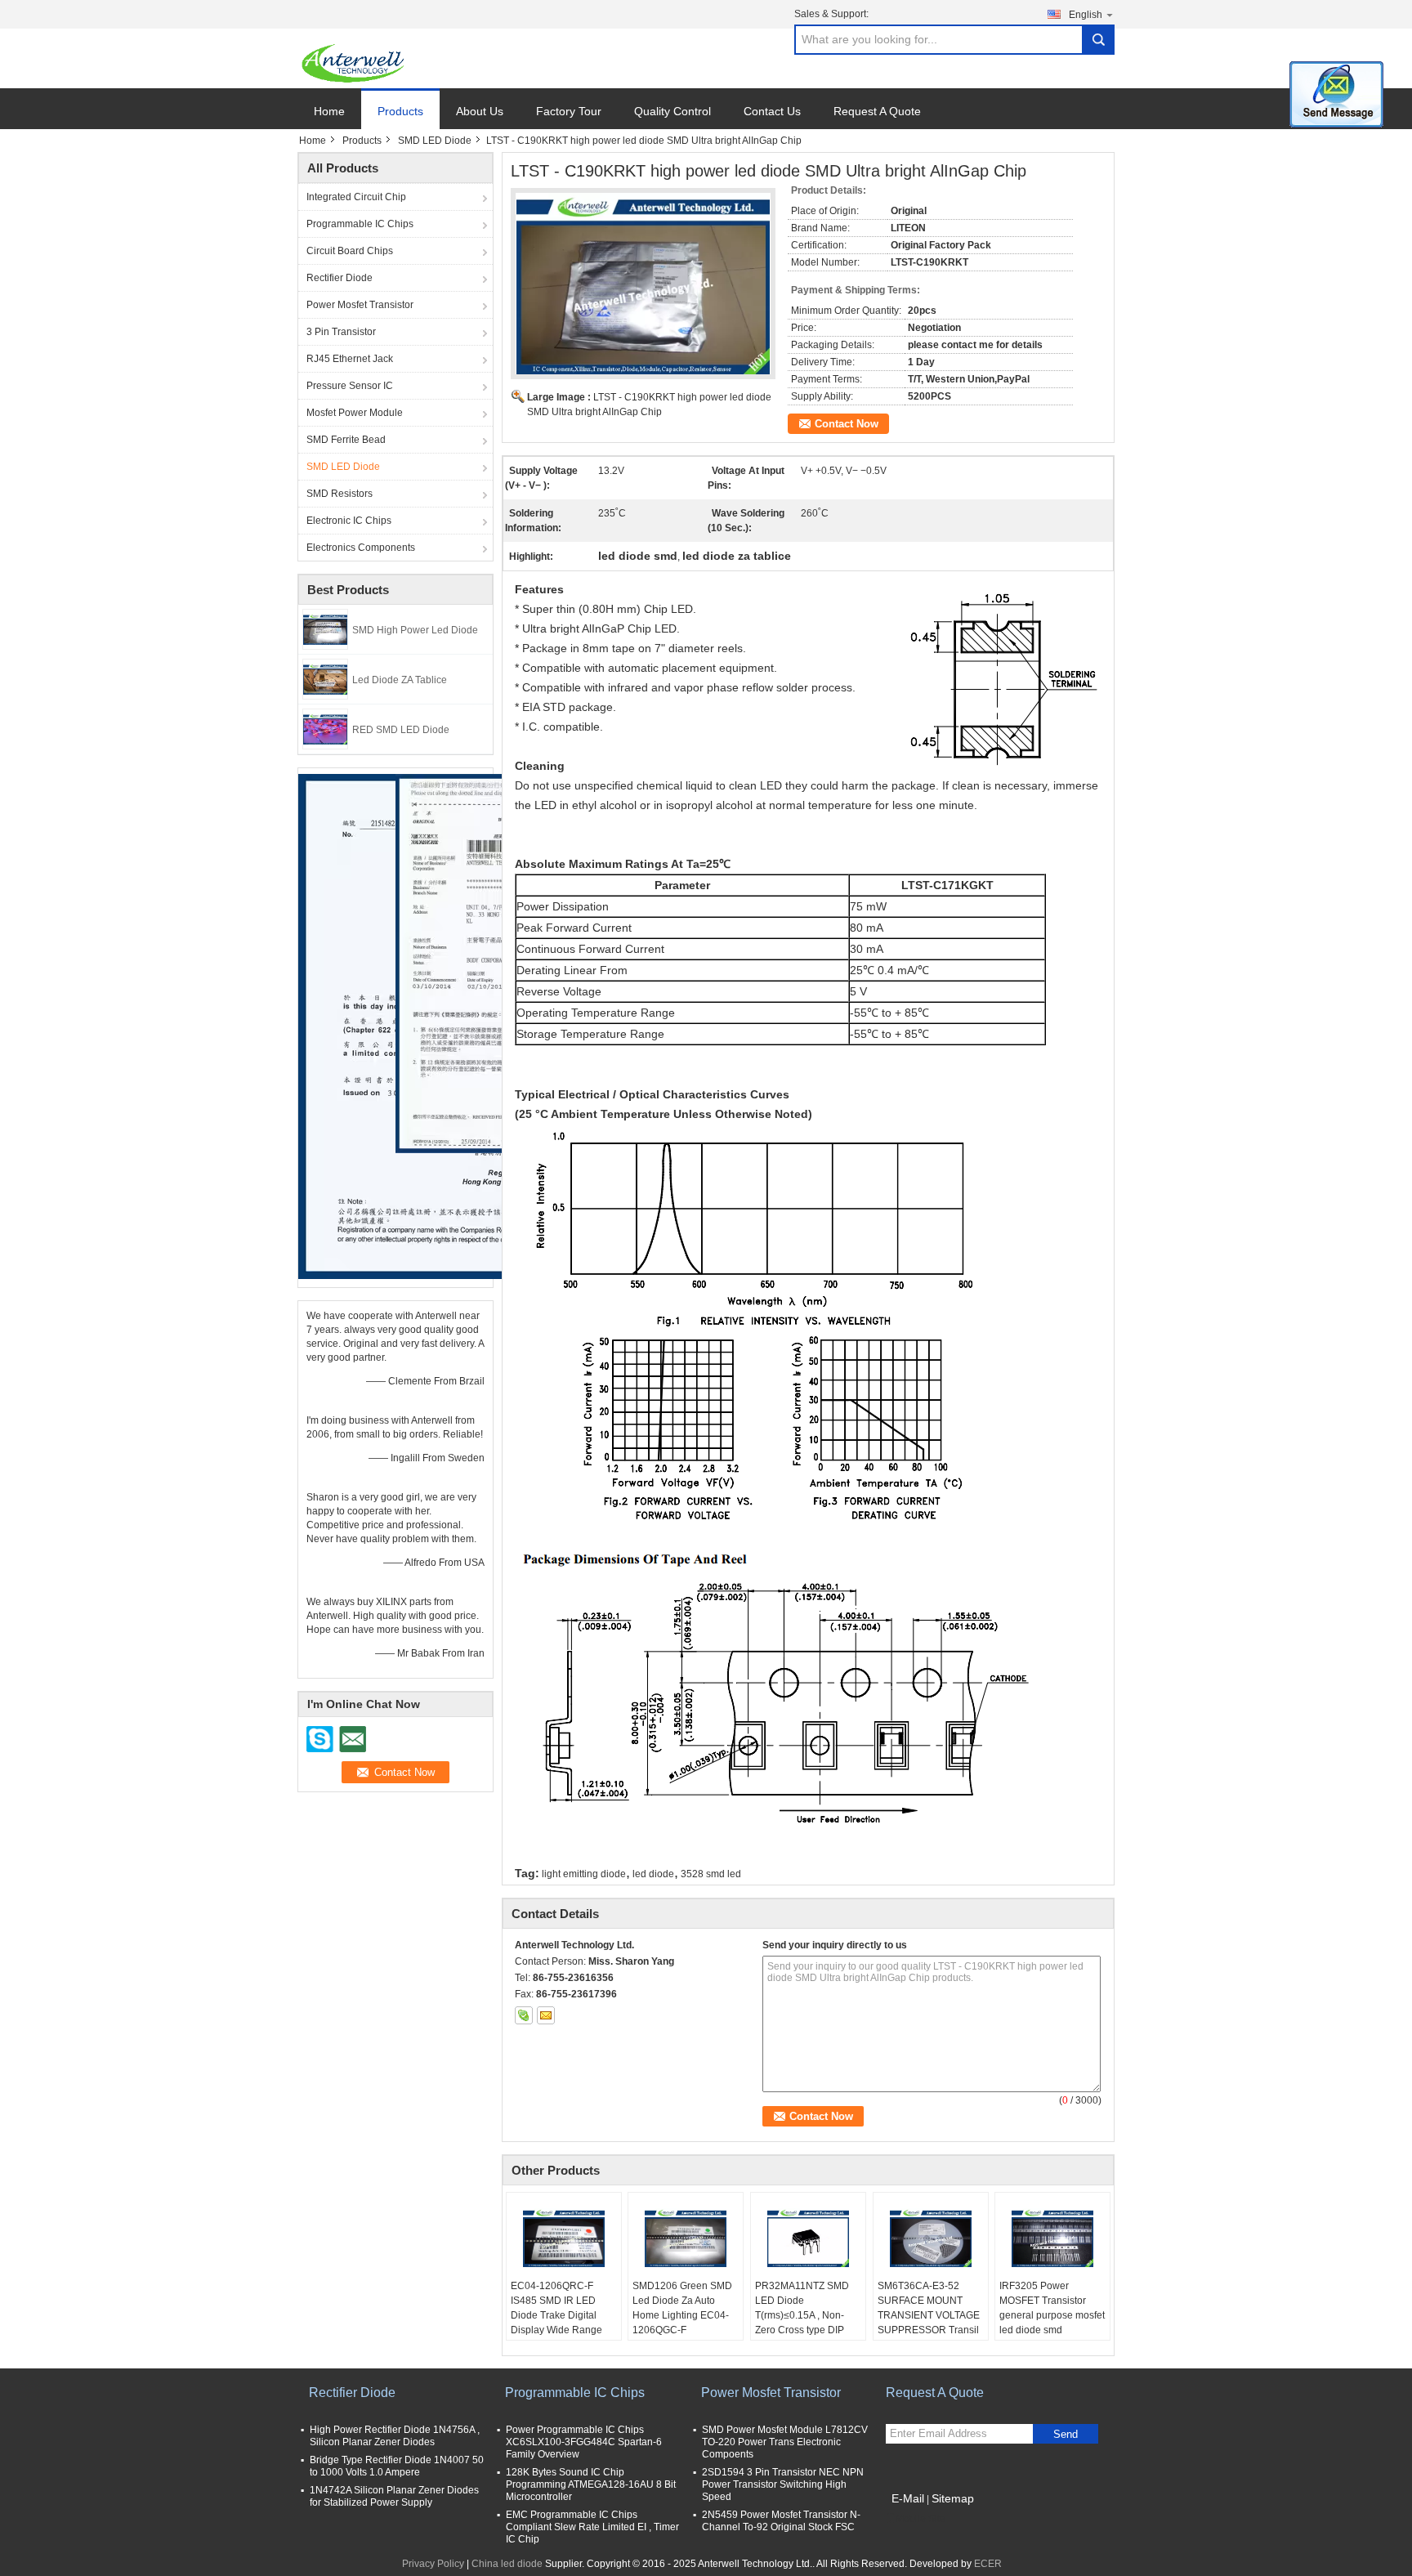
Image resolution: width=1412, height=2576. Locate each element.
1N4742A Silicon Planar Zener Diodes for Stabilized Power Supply (394, 2496)
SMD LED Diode (435, 141)
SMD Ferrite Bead (346, 440)
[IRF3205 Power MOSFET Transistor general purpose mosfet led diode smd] (1052, 2238)
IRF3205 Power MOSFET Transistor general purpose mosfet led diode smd (1052, 2308)
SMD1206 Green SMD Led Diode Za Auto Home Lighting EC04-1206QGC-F (682, 2308)
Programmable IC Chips (360, 224)
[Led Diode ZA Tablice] (325, 678)
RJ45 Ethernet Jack (350, 359)
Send (1066, 2434)
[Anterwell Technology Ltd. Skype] (524, 2015)
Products (400, 111)
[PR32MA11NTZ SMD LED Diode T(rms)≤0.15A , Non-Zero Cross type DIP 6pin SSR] (808, 2238)
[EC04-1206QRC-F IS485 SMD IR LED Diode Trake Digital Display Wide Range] (564, 2238)
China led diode (507, 2564)
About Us (480, 111)
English (1086, 15)
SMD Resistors (340, 494)
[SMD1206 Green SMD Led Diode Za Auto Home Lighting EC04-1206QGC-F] (686, 2238)
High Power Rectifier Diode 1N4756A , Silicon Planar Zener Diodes (395, 2436)
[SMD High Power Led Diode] (325, 628)
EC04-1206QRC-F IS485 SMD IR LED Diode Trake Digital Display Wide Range (556, 2308)
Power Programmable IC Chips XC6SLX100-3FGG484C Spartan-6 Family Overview (584, 2442)
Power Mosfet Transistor (360, 305)
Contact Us (772, 111)
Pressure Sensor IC (350, 386)
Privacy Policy (433, 2564)
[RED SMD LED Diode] (325, 728)
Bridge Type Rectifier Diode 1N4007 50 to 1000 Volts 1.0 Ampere (397, 2466)
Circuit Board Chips (350, 251)
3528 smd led (711, 1874)
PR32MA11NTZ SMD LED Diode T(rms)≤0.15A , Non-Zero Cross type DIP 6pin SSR (802, 2315)
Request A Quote (877, 111)
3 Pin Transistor (341, 332)
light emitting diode (584, 1874)
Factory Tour (569, 111)
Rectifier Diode (340, 278)
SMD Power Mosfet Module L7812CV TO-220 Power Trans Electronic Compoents (785, 2442)
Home (329, 111)
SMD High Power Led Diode (415, 630)
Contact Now (847, 424)
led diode (653, 1874)
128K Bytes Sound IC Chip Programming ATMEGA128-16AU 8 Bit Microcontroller (591, 2484)
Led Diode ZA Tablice (400, 680)
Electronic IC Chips (349, 521)
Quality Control (672, 111)
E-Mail (908, 2498)
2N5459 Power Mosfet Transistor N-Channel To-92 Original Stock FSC (781, 2521)
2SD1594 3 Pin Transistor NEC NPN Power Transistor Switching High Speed (783, 2484)
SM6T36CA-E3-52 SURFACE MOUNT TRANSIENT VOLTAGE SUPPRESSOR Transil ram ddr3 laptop (929, 2315)
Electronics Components (361, 548)
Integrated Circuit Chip (356, 197)
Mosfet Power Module (355, 413)
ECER (988, 2564)
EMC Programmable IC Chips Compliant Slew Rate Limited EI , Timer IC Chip (592, 2527)
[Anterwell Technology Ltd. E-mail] (546, 2015)
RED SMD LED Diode (401, 730)
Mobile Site (920, 2519)
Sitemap (953, 2498)
